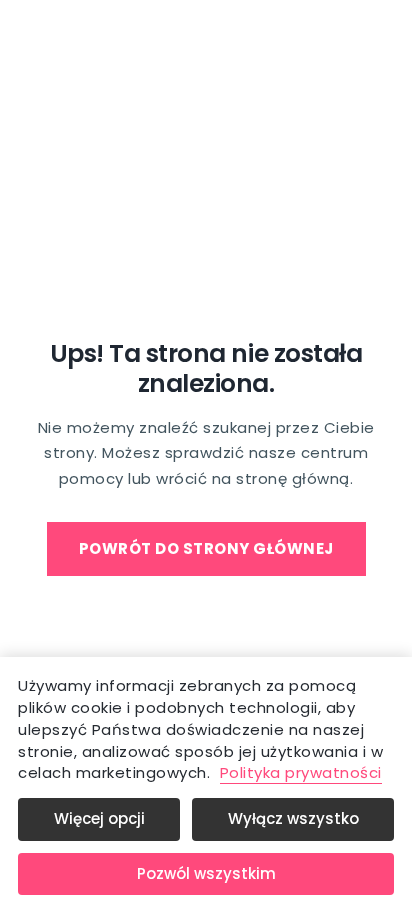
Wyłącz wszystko (293, 818)
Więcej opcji (99, 818)
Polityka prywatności (301, 772)
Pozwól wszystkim (206, 873)
